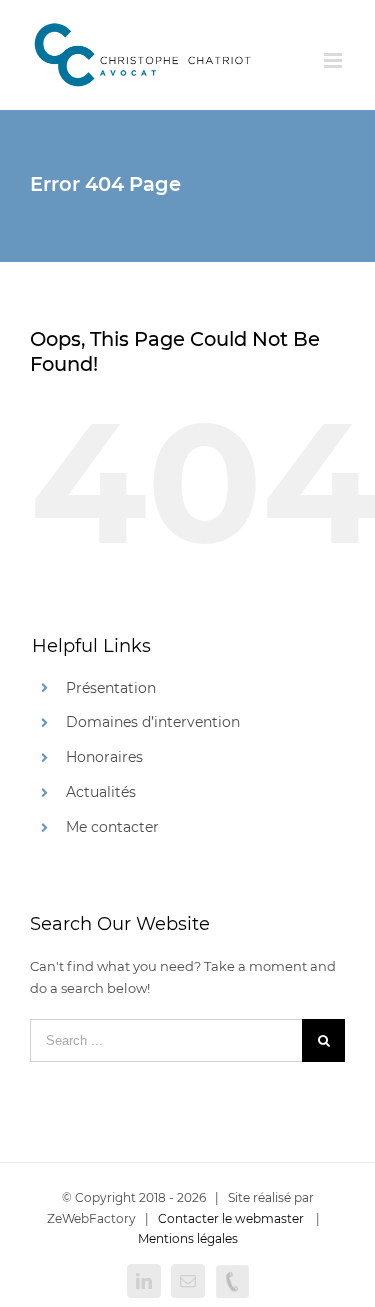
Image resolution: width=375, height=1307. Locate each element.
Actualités (101, 792)
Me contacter (112, 827)
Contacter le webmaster (231, 1218)
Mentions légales (188, 1238)
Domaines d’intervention (153, 722)
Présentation (111, 688)
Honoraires (104, 757)
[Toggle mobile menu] (334, 60)
